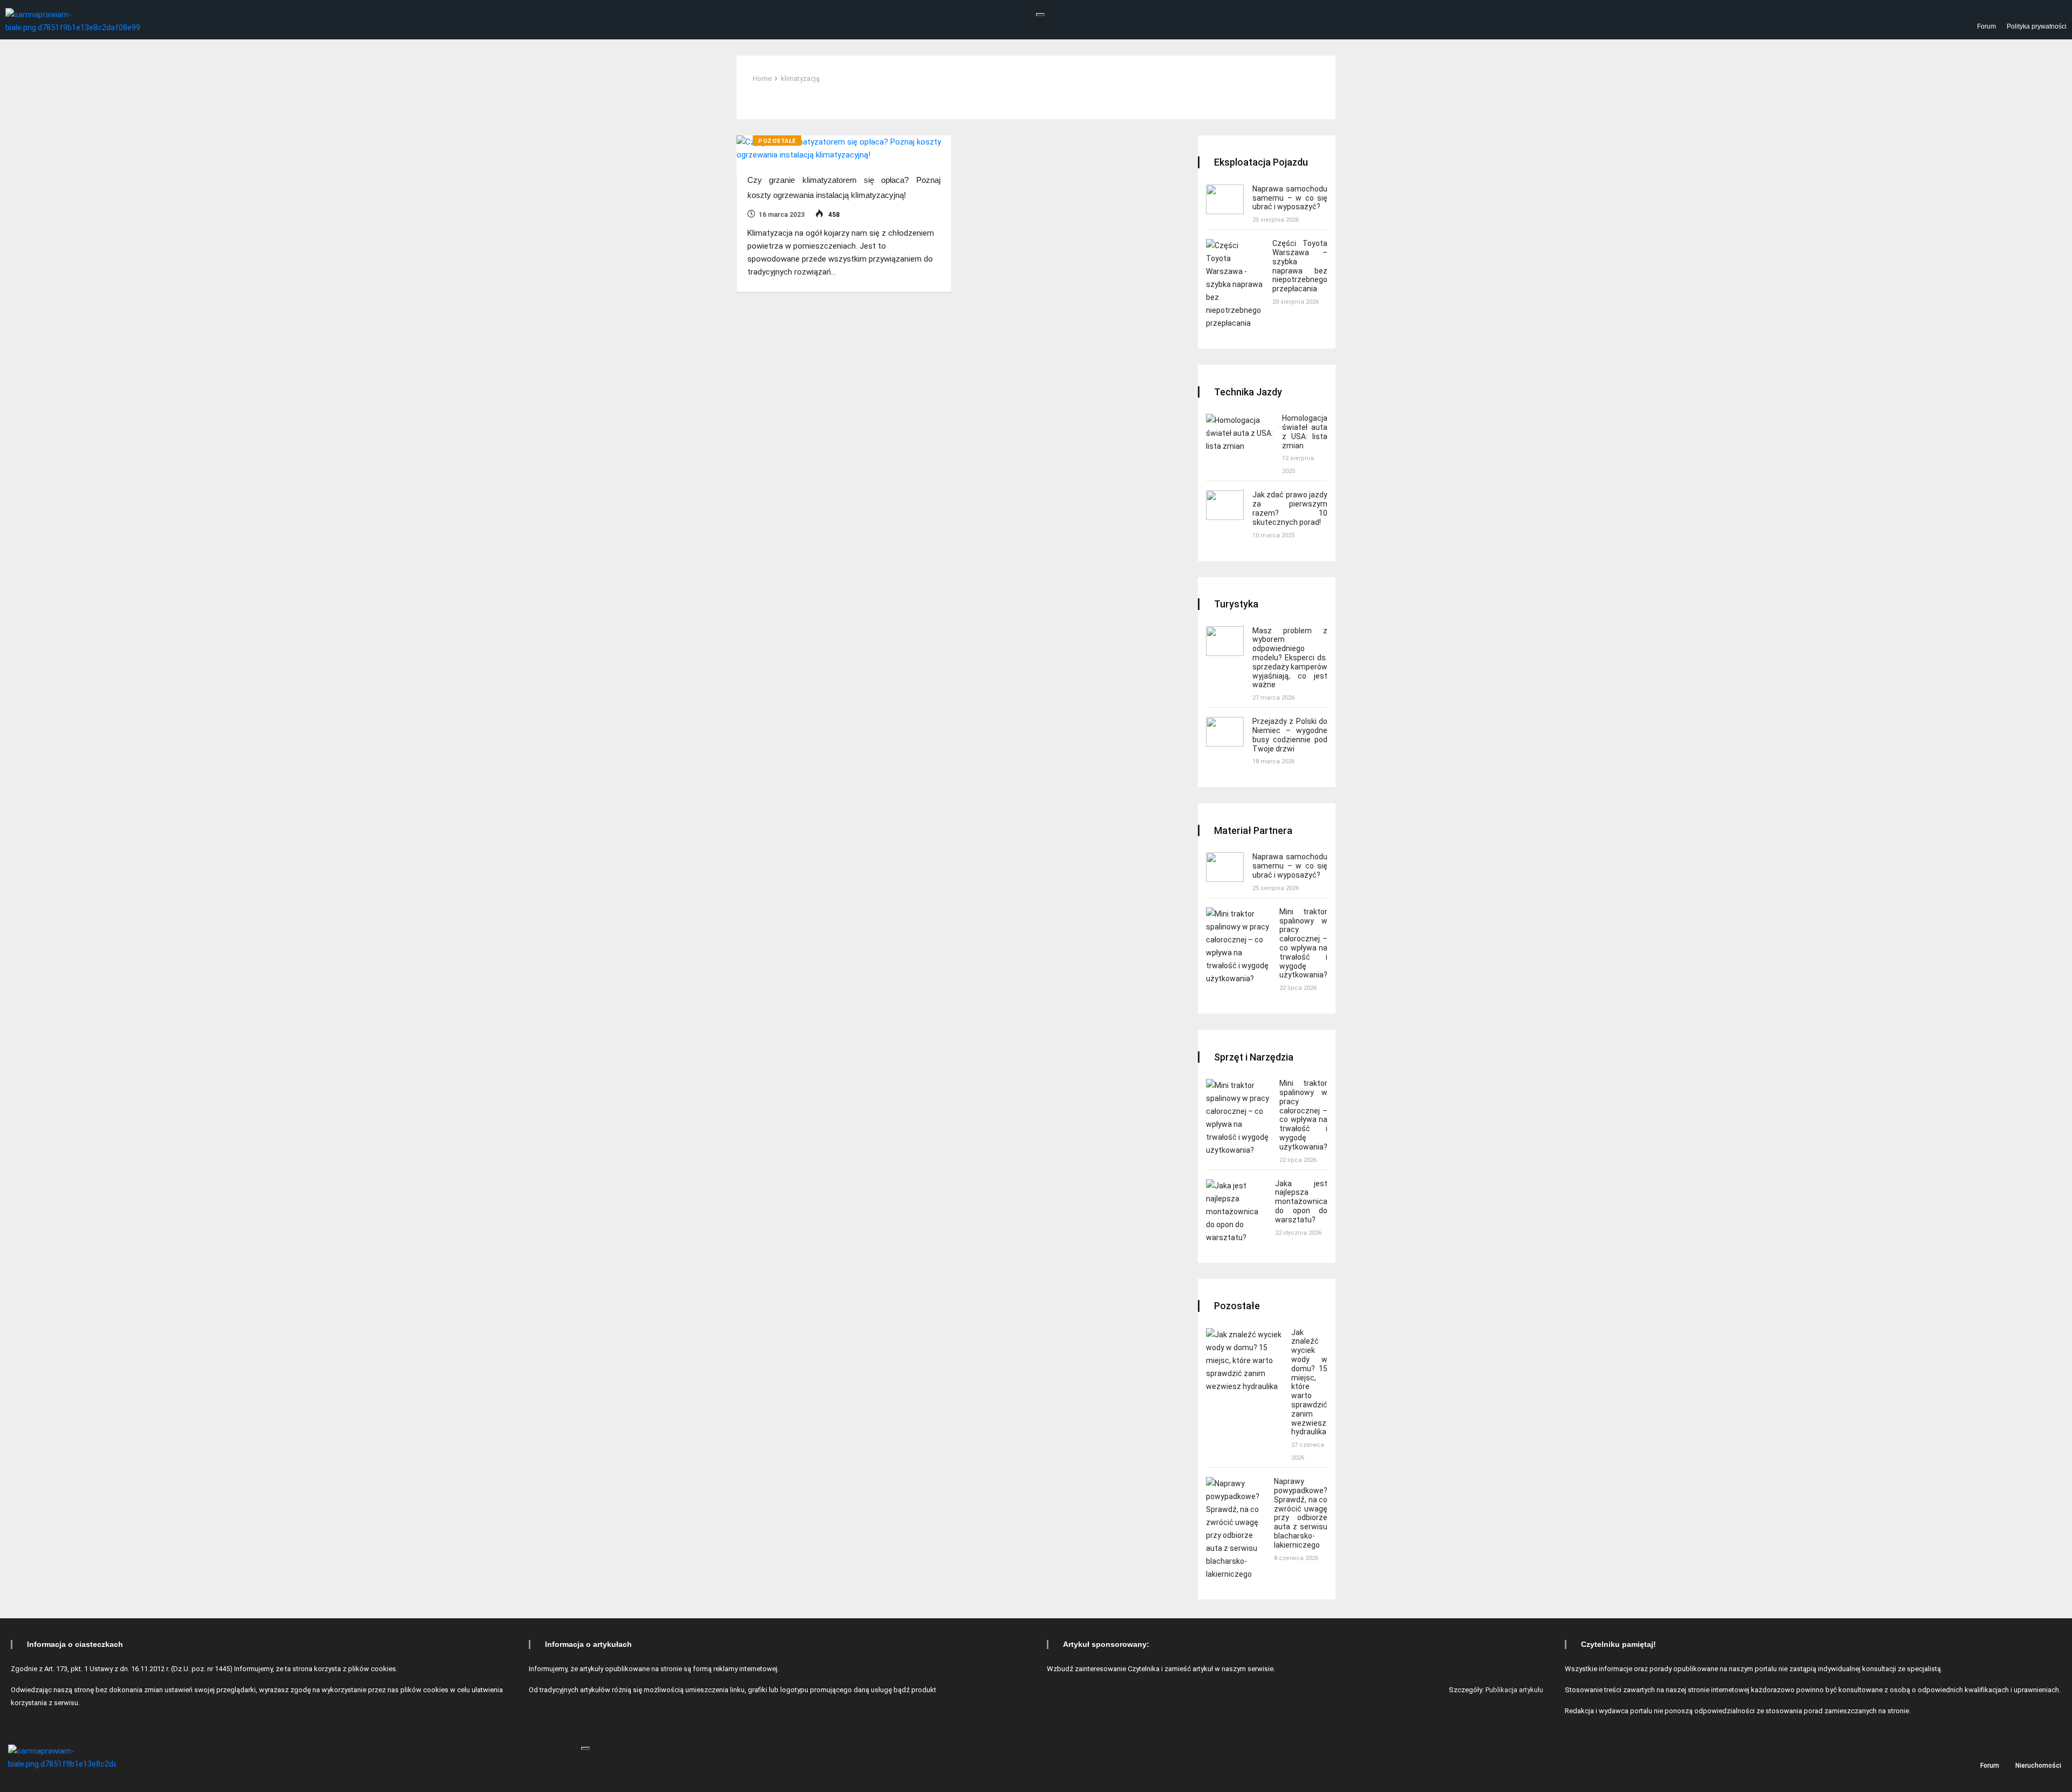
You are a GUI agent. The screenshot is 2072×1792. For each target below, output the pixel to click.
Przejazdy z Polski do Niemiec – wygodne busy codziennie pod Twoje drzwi (1290, 735)
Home (762, 78)
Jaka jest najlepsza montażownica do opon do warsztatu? (1301, 1202)
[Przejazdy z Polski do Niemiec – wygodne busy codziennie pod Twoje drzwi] (1225, 732)
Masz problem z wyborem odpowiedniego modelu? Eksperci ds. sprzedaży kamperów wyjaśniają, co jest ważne (1290, 658)
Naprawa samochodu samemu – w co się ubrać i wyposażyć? (1290, 198)
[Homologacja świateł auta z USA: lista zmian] (1240, 433)
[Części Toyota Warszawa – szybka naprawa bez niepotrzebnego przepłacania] (1235, 284)
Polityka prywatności (2037, 26)
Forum (1986, 26)
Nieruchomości (2038, 1765)
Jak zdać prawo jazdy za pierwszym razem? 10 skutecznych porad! (1290, 508)
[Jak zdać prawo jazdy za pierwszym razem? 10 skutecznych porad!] (1225, 505)
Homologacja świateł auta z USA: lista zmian (1305, 432)
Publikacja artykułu (1514, 1690)
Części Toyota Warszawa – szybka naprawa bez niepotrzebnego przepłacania (1300, 266)
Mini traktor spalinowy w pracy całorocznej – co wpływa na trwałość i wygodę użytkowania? (1303, 943)
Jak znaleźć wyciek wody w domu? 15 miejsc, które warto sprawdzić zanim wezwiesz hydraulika (1309, 1382)
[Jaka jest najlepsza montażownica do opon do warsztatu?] (1236, 1212)
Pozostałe (777, 141)
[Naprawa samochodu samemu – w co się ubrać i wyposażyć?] (1225, 199)
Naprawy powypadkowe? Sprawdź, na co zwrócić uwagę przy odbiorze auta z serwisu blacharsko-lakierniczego (1301, 1513)
